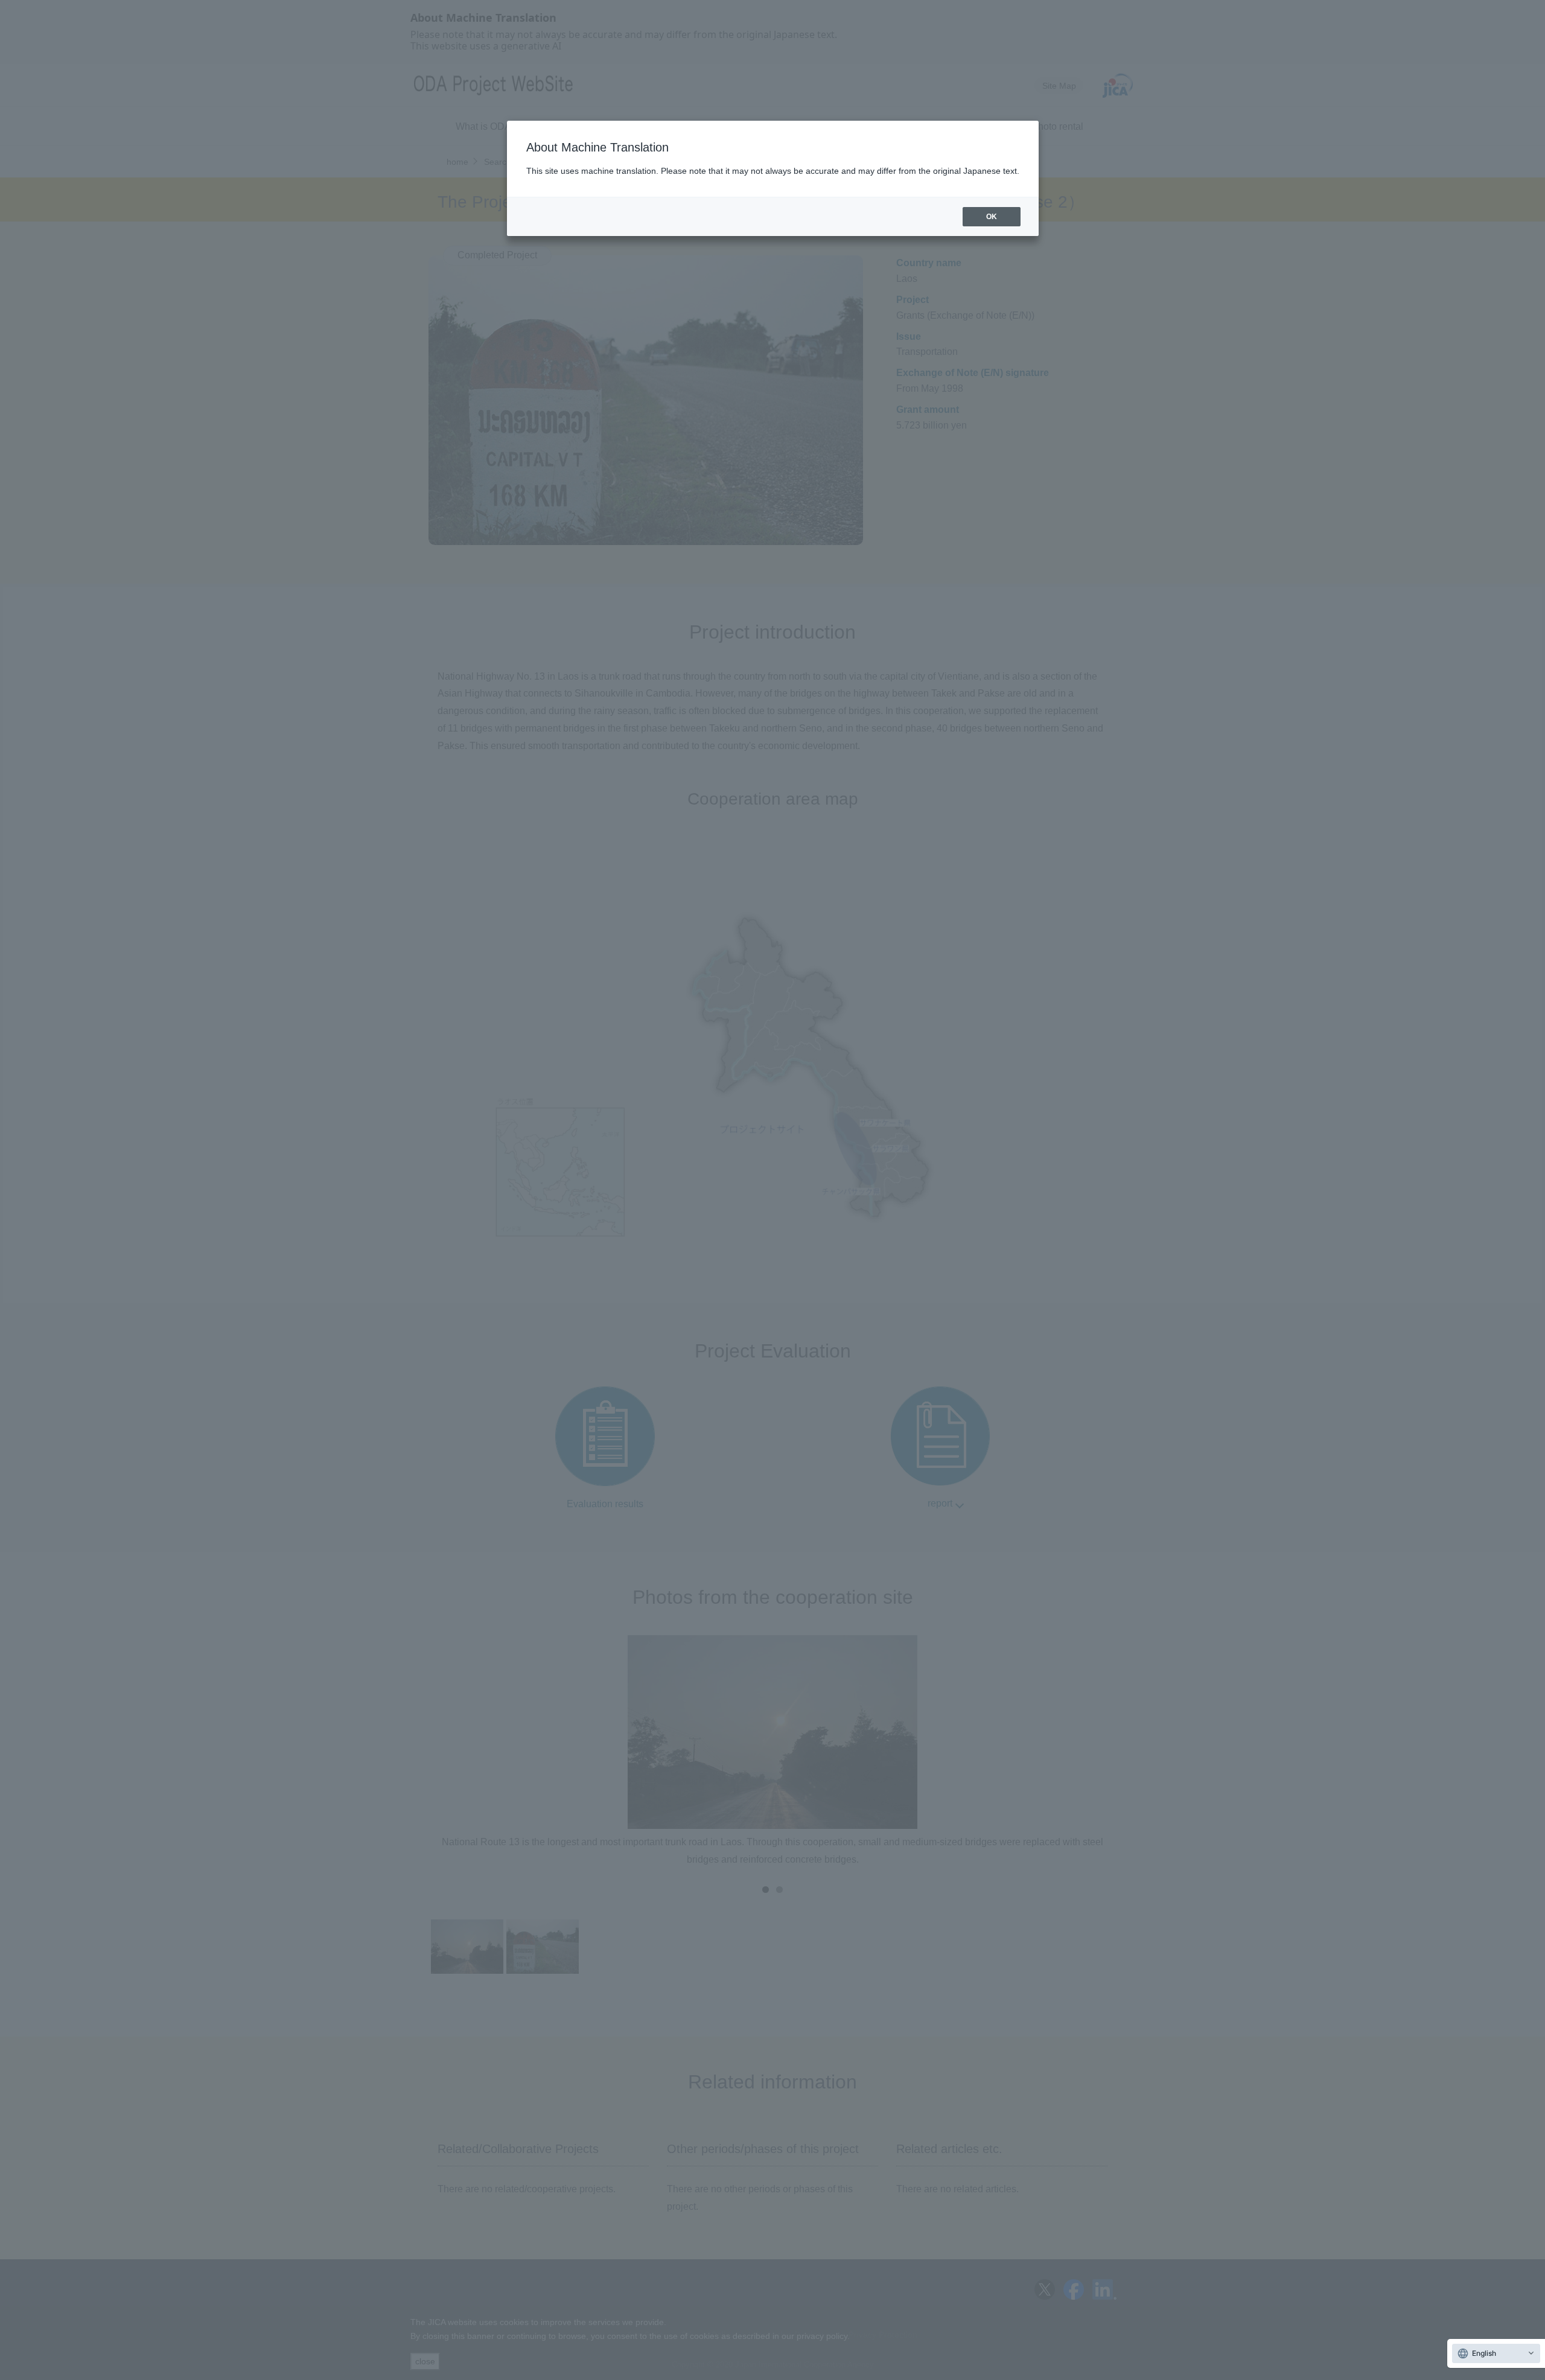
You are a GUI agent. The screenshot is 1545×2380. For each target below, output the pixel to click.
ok (992, 217)
